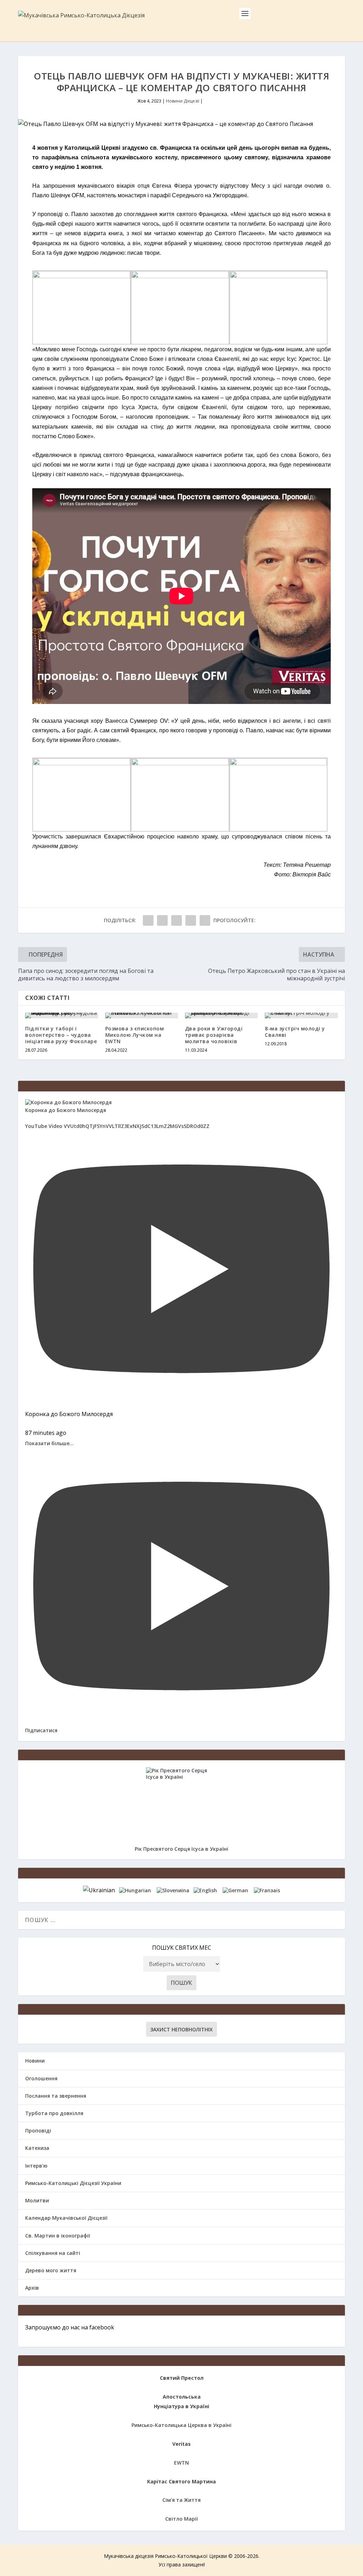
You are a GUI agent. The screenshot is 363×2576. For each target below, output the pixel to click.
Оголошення (41, 2078)
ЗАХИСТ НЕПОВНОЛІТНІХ (181, 2029)
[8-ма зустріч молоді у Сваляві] (301, 1015)
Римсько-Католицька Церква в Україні (181, 2425)
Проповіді (38, 2131)
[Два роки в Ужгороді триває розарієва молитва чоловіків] (221, 1015)
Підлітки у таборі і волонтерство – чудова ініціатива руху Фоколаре (61, 1035)
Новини (35, 2061)
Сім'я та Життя (181, 2500)
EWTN (181, 2463)
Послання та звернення (56, 2096)
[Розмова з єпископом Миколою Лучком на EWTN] (142, 1015)
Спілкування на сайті (53, 2253)
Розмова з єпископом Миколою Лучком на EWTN (135, 1035)
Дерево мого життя (51, 2270)
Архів (32, 2288)
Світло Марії (181, 2519)
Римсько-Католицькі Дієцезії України (73, 2183)
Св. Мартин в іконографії (58, 2236)
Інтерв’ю (36, 2166)
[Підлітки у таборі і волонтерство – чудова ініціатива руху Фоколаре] (62, 1015)
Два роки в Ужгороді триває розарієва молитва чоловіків (214, 1035)
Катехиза (37, 2148)
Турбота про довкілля (54, 2113)
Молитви (37, 2200)
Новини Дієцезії (183, 101)
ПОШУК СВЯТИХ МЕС (182, 1948)
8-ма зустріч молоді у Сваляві (295, 1032)
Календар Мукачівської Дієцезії (66, 2218)
